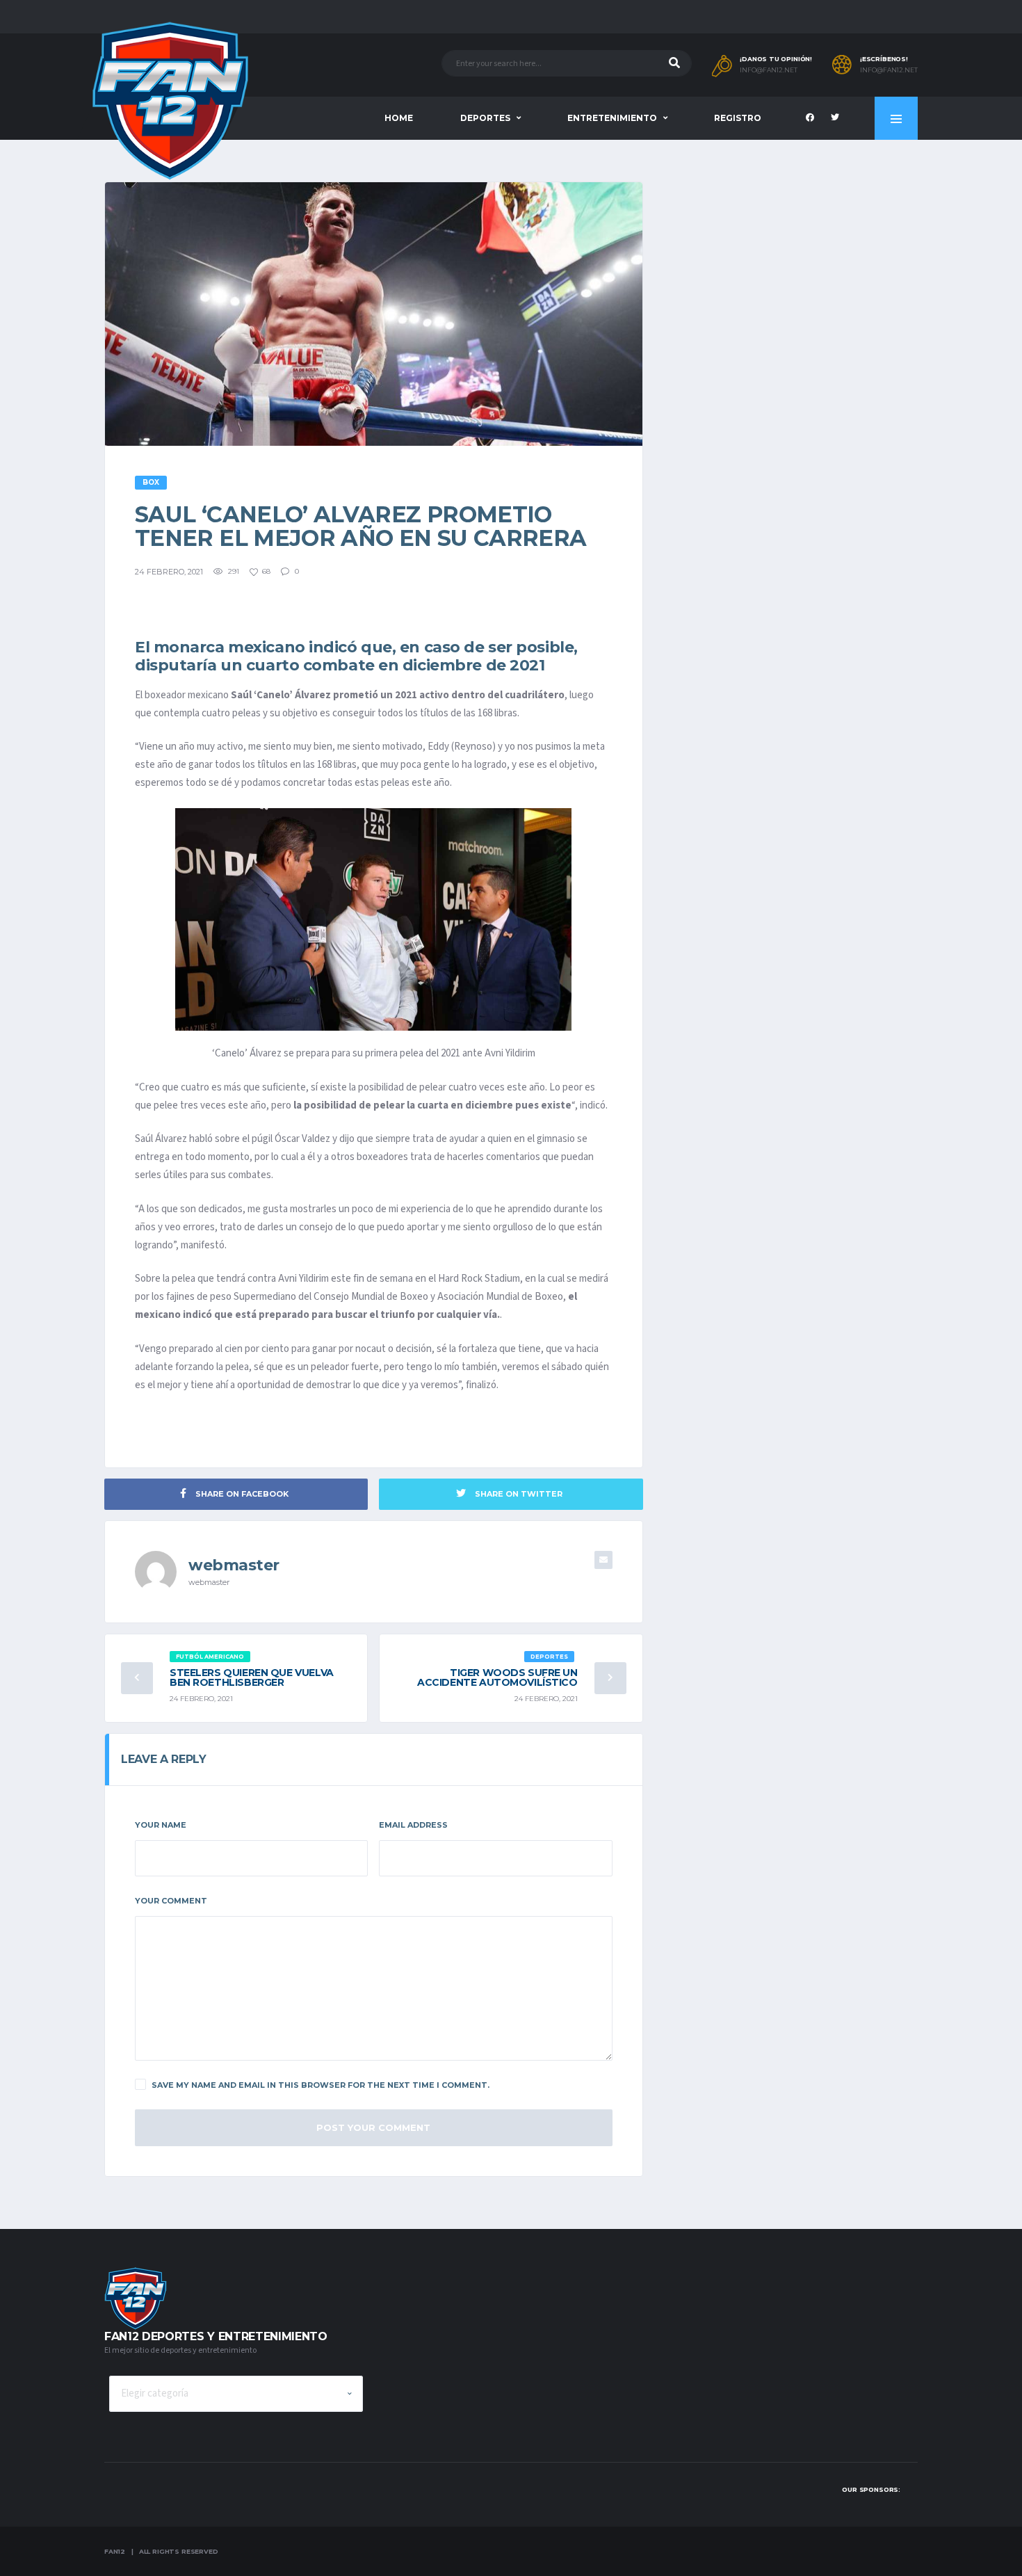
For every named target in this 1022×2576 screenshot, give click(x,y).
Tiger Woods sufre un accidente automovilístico (497, 1677)
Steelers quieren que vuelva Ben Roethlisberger (252, 1677)
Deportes (485, 118)
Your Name (161, 1825)
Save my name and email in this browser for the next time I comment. (321, 2085)
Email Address (413, 1825)
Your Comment (171, 1901)
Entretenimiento (612, 118)
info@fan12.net (769, 70)
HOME (399, 118)
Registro (738, 118)
